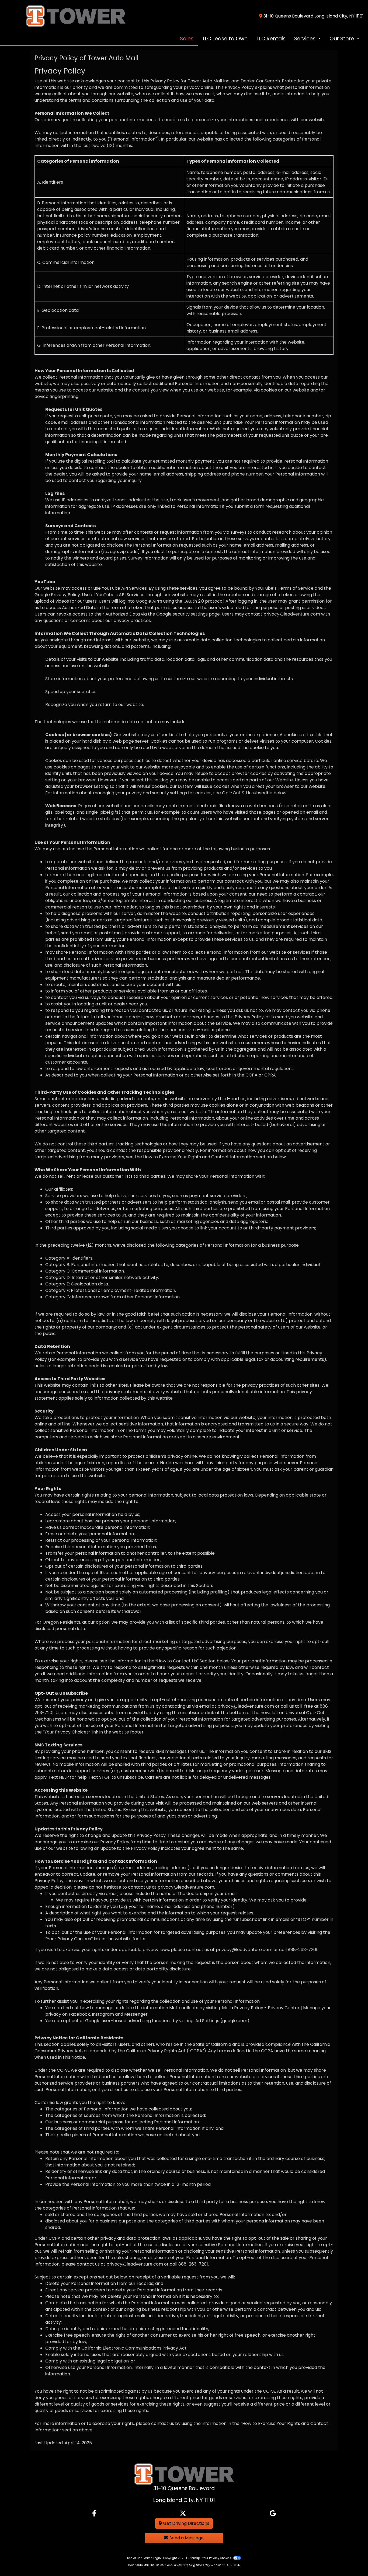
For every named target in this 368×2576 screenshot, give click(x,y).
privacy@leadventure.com (292, 614)
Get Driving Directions (186, 2523)
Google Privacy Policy (57, 595)
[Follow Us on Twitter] (183, 2514)
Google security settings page (188, 614)
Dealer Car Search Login (144, 2558)
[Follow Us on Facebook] (94, 2514)
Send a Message (186, 2538)
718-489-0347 (231, 2565)
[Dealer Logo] (65, 16)
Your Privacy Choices (217, 2558)
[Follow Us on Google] (273, 2514)
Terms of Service (296, 588)
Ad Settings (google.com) (222, 2021)
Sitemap (194, 2558)
